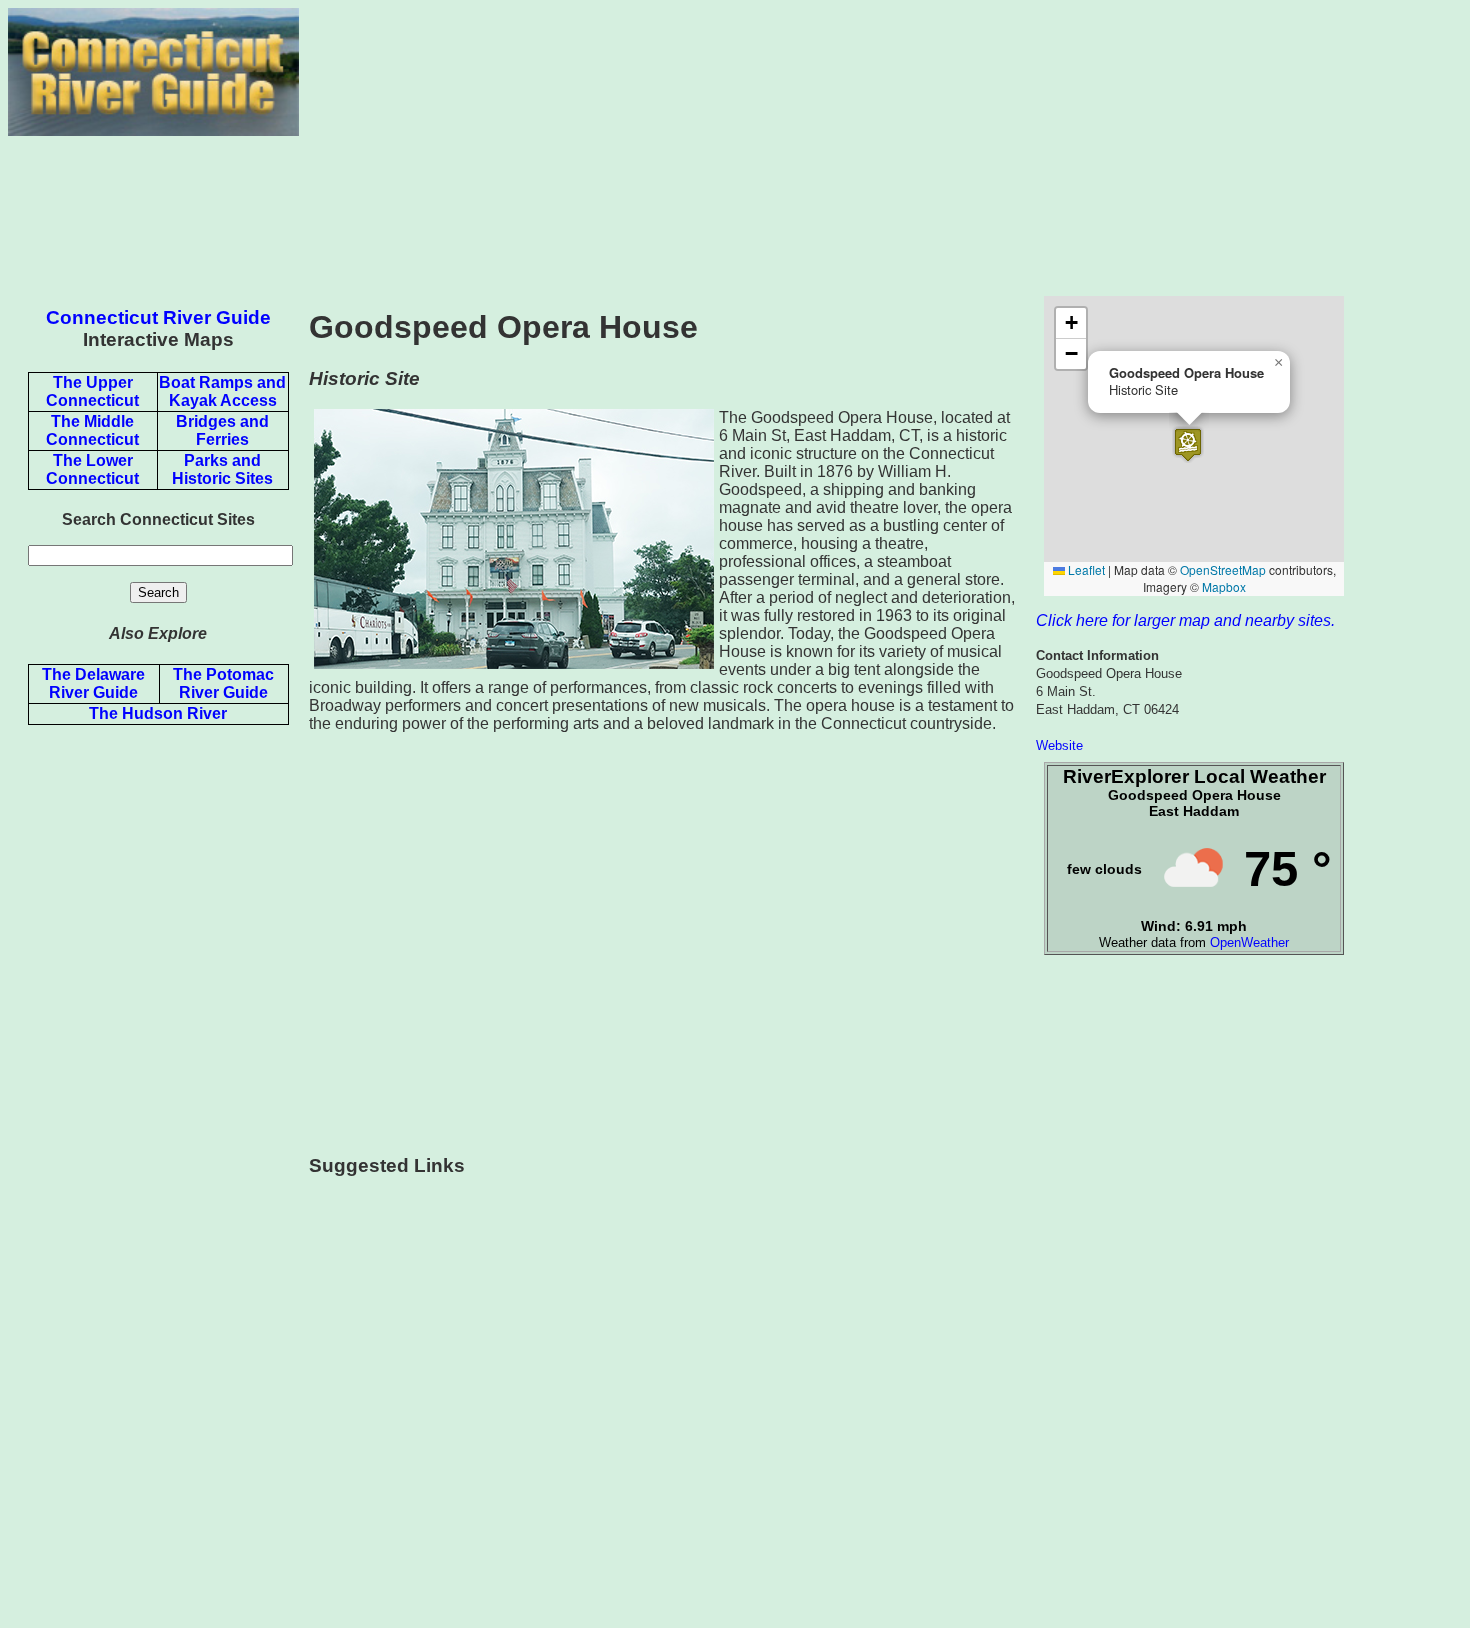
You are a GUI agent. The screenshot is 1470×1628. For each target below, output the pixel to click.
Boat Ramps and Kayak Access (222, 391)
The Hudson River (158, 713)
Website (1059, 745)
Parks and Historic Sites (222, 469)
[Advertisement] (880, 148)
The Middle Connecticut (92, 430)
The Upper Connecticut (92, 391)
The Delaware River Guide (93, 683)
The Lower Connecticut (92, 469)
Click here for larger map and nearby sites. (1185, 620)
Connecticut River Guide (158, 317)
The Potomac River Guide (223, 683)
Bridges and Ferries (222, 430)
